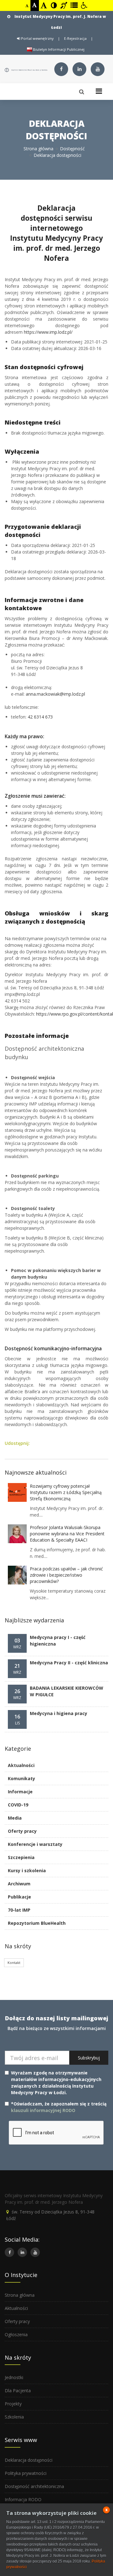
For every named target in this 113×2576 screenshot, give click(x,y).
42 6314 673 (40, 717)
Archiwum (19, 1884)
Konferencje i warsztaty (35, 1844)
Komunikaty (22, 1778)
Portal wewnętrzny (37, 38)
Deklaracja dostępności (29, 2460)
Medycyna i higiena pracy (59, 1713)
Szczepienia (21, 1857)
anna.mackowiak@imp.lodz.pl (55, 694)
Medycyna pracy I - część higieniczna (58, 1641)
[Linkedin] (79, 69)
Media (15, 1818)
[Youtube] (98, 69)
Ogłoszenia (16, 2334)
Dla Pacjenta (18, 2391)
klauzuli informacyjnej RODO (43, 2110)
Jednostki (14, 2377)
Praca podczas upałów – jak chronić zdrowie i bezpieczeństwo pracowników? (66, 1575)
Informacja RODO (23, 2499)
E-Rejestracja (75, 38)
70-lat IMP (19, 1910)
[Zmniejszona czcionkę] (27, 6)
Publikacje (19, 1897)
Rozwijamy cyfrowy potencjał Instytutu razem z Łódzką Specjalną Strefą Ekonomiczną (66, 1492)
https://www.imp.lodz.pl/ (48, 332)
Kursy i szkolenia (27, 1870)
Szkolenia (14, 2417)
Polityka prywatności (26, 2473)
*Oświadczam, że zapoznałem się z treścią (59, 2107)
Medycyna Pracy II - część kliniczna (69, 1663)
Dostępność (72, 149)
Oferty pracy (22, 1831)
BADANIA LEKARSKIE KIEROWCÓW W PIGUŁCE (67, 1691)
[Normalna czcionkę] (35, 5)
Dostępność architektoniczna (34, 2486)
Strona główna (38, 149)
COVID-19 (18, 1805)
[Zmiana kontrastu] (54, 5)
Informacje (20, 1792)
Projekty (13, 2404)
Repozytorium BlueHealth (37, 1923)
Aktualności (21, 1765)
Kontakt (14, 1963)
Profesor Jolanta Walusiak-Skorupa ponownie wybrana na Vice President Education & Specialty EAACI (67, 1534)
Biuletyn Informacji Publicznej (58, 49)
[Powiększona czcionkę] (44, 5)
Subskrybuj (89, 2058)
